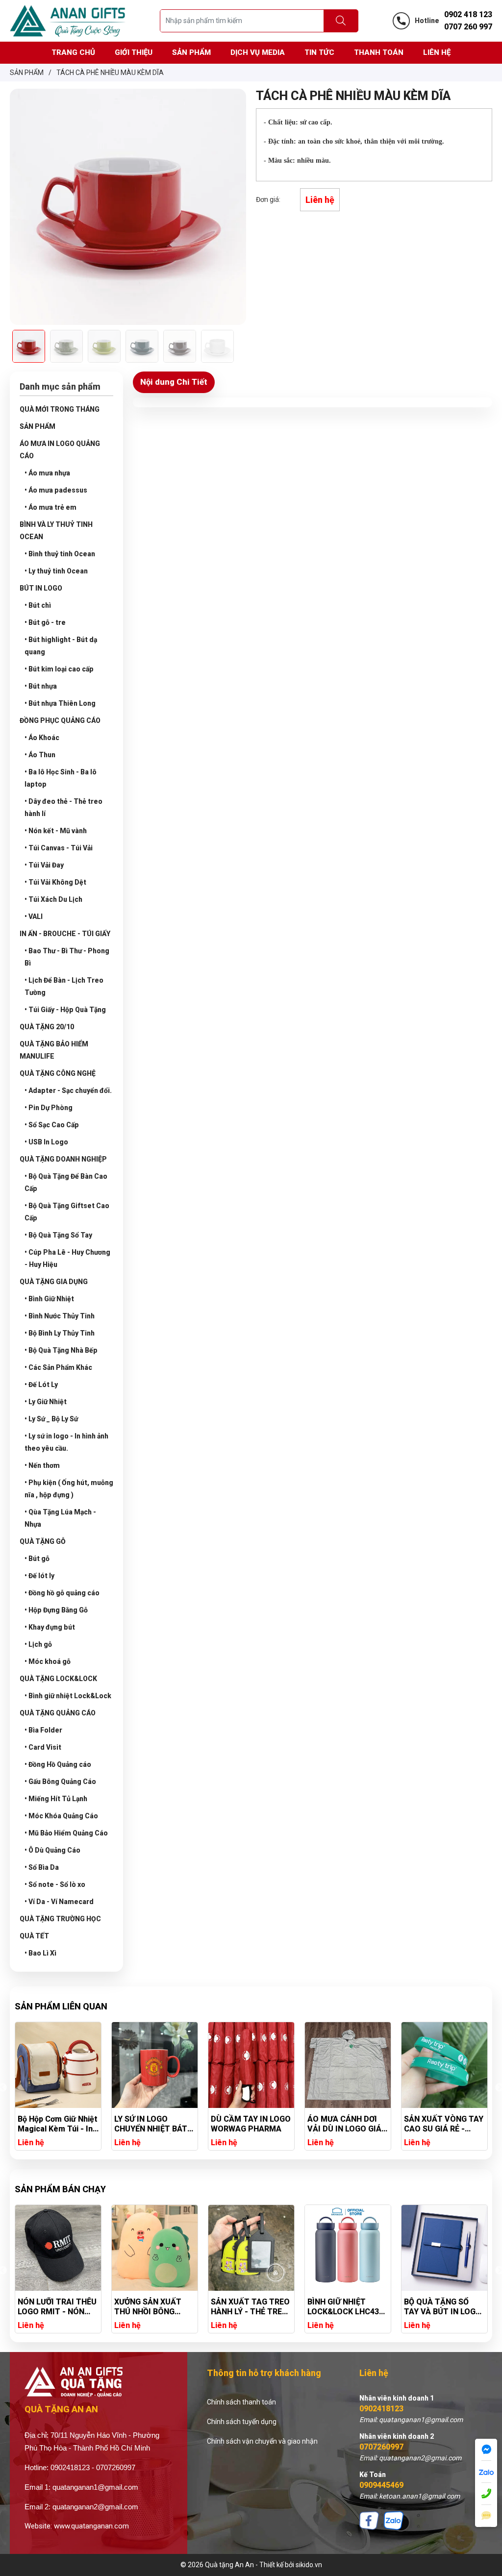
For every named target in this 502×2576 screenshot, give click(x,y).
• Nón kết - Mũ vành (56, 831)
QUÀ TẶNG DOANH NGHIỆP (63, 1159)
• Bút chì (38, 605)
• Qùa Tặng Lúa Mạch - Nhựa (60, 1518)
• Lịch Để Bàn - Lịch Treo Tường (64, 986)
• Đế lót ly (39, 1576)
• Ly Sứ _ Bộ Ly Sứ (51, 1419)
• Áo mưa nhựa (47, 473)
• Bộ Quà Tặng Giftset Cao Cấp (67, 1212)
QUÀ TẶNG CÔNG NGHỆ (58, 1073)
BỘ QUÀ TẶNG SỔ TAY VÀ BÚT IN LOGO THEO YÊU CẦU (346, 2307)
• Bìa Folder (43, 1730)
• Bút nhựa (41, 686)
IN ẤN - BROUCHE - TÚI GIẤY (65, 934)
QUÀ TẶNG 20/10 (47, 1027)
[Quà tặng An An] (68, 20)
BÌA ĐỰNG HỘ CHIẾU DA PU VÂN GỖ (441, 2124)
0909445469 (381, 2485)
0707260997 (381, 2447)
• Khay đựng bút (50, 1627)
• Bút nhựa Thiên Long (60, 703)
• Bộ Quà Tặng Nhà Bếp (61, 1350)
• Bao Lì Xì (40, 1953)
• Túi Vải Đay (44, 865)
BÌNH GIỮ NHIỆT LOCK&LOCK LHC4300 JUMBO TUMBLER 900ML (251, 2307)
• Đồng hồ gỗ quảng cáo (62, 1593)
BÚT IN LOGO (41, 588)
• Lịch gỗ (38, 1644)
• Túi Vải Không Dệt (55, 882)
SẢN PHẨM (38, 426)
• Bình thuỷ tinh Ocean (60, 554)
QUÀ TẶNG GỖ (43, 1541)
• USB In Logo (46, 1142)
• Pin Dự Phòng (49, 1108)
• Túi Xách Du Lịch (53, 899)
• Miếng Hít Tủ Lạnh (56, 1799)
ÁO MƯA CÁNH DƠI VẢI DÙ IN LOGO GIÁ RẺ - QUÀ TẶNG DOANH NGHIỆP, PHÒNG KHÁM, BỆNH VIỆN (249, 2124)
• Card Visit (43, 1747)
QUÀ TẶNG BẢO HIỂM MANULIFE (54, 1050)
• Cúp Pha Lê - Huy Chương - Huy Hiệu (67, 1258)
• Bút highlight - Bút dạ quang (61, 646)
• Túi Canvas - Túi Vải (59, 848)
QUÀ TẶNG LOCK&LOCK (58, 1679)
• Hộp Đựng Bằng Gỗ (56, 1610)
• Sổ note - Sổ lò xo (55, 1884)
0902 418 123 (468, 14)
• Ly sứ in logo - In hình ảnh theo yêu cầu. (66, 1442)
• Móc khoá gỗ (48, 1661)
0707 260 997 (468, 27)
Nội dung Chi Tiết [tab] (174, 382)
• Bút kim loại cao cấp (59, 669)
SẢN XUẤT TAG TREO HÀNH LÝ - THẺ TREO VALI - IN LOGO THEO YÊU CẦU (154, 2307)
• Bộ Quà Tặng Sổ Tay (58, 1235)
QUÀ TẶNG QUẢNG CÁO (58, 1713)
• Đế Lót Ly (41, 1385)
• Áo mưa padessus (56, 490)
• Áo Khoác (42, 738)
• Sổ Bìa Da (42, 1867)
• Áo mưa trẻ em (50, 507)
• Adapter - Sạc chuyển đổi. (68, 1090)
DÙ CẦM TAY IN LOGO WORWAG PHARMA (154, 2124)
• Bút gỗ (37, 1559)
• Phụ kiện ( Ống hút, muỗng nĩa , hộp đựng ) (69, 1489)
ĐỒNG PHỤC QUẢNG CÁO (60, 720)
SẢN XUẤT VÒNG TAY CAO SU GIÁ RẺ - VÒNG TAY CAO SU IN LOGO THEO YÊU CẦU (347, 2124)
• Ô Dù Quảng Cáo (52, 1850)
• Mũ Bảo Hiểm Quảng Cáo (66, 1833)
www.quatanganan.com (91, 2526)
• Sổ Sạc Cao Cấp (52, 1125)
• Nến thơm (42, 1465)
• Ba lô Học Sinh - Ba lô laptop (61, 778)
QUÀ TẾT (34, 1936)
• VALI (34, 916)
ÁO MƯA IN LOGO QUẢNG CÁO (60, 450)
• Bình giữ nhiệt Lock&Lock (68, 1696)
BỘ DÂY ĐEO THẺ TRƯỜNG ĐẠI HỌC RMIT (437, 2307)
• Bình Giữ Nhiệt (49, 1299)
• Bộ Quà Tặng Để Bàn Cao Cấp (66, 1182)
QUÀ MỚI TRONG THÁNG (60, 409)
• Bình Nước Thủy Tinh (60, 1316)
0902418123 (381, 2409)
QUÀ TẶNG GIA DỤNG (54, 1282)
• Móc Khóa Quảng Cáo (61, 1816)
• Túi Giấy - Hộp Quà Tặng (65, 1010)
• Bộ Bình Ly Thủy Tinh (60, 1333)
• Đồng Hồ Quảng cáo (58, 1764)
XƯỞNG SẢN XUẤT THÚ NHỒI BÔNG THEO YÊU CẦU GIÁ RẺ (53, 2307)
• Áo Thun (40, 755)
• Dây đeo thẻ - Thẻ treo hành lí (63, 807)
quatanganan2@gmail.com (95, 2507)
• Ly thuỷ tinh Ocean (56, 571)
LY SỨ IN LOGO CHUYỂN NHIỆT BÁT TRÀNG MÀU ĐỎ (54, 2124)
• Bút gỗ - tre (45, 622)
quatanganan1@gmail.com (95, 2487)
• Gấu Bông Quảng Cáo (60, 1782)
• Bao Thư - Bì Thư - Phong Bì (67, 957)
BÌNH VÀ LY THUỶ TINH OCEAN (56, 531)
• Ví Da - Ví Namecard (59, 1902)
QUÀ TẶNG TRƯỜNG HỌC (60, 1919)
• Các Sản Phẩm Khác (58, 1367)
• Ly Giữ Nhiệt (46, 1402)
